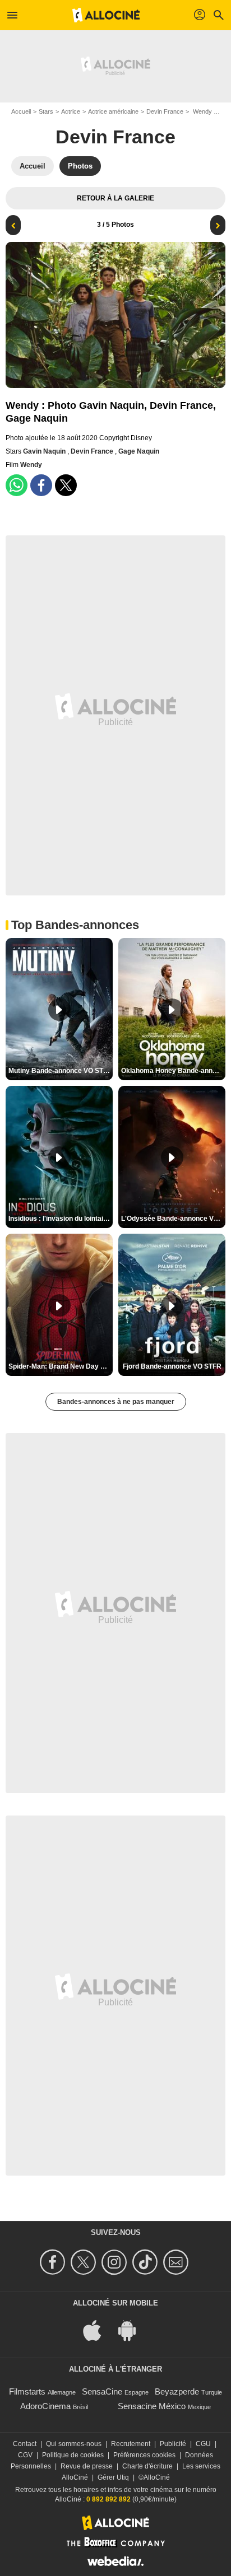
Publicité (173, 2444)
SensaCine (102, 2391)
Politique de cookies (73, 2455)
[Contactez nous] (177, 2262)
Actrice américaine (113, 111)
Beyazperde (177, 2391)
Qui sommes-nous (74, 2444)
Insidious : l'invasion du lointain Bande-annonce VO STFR (61, 1219)
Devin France (165, 111)
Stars (46, 111)
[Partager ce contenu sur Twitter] (66, 485)
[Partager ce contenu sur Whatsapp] (17, 485)
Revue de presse (87, 2466)
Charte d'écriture (147, 2466)
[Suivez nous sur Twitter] (85, 2262)
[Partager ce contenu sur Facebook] (41, 485)
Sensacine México (152, 2406)
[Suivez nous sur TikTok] (147, 2262)
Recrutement (131, 2444)
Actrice (71, 111)
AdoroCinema (45, 2406)
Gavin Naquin (45, 451)
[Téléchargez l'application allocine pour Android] (133, 2330)
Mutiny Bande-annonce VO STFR (60, 1071)
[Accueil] (106, 15)
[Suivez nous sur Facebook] (54, 2262)
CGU (203, 2444)
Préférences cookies (144, 2455)
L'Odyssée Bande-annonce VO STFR (173, 1219)
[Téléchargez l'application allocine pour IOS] (98, 2330)
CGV (25, 2455)
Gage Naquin (139, 451)
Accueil (21, 111)
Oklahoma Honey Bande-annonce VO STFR (173, 1071)
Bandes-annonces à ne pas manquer (116, 1402)
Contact (25, 2444)
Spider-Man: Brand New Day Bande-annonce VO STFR (61, 1366)
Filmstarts (27, 2391)
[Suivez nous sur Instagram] (116, 2262)
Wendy (31, 465)
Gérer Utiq (113, 2477)
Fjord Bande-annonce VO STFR (172, 1366)
